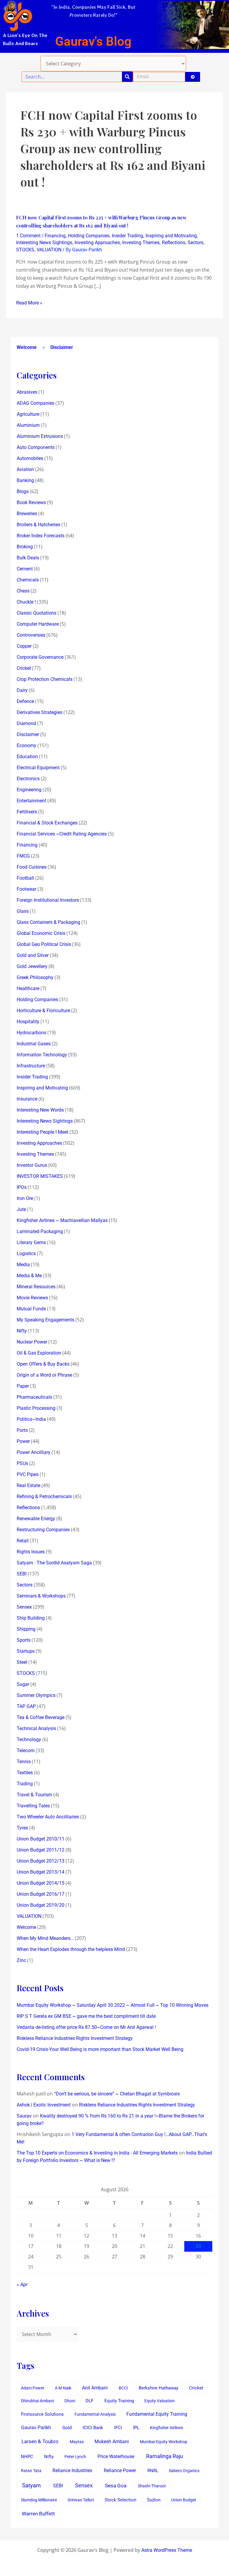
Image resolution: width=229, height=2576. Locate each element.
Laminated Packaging (40, 1231)
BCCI (123, 2388)
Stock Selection (120, 2500)
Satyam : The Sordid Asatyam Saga (54, 1563)
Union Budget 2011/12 (41, 1850)
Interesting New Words (40, 1110)
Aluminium (28, 425)
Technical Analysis (36, 1728)
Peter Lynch (75, 2457)
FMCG (23, 856)
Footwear (27, 889)
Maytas (77, 2442)
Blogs (23, 491)
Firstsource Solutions (42, 2414)
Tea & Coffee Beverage (41, 1717)
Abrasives (27, 392)
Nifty (22, 1331)
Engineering (29, 790)
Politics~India (31, 1419)
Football (25, 878)
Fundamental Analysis (95, 2414)
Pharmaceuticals (34, 1397)
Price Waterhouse (116, 2456)
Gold (67, 2428)
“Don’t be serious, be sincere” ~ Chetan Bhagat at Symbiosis (117, 2094)
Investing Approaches (97, 243)
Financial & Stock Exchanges (47, 823)
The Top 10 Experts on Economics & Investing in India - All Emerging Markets (97, 2153)
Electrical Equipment (38, 768)
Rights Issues (31, 1552)
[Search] (127, 77)
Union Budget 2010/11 (41, 1839)
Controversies (31, 635)
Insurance (27, 1099)
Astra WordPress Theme (167, 2550)
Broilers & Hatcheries (38, 525)
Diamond (26, 723)
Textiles (25, 1773)
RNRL (153, 2471)
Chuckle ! (26, 602)
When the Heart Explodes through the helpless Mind (71, 1949)
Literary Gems (31, 1242)
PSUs (22, 1463)
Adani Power (33, 2388)
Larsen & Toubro (40, 2441)
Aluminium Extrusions (40, 436)
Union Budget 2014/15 (41, 1883)
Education (27, 757)
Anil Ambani (95, 2388)
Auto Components (36, 447)
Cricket (24, 668)
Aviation (25, 469)
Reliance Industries (72, 2470)
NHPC (27, 2457)
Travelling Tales (33, 1806)
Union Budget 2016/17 (41, 1894)
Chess (23, 591)
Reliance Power (120, 2470)
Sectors (195, 243)
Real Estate (28, 1485)
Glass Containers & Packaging (48, 922)
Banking (25, 480)
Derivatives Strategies (40, 712)
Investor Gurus (32, 1165)
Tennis (24, 1762)
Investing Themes (141, 243)
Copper (24, 646)
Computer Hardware (38, 624)
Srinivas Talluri (81, 2500)
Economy (27, 745)
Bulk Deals (28, 558)
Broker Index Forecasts (41, 536)
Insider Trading (127, 236)
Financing (55, 236)
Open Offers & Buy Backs (43, 1364)
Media (23, 1265)
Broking (25, 547)
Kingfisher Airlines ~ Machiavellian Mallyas (62, 1220)
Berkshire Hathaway (158, 2388)
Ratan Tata (31, 2471)
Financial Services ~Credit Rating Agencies (62, 834)
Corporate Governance (40, 657)
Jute (21, 1209)
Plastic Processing (36, 1408)
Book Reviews (31, 503)
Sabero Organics (184, 2471)
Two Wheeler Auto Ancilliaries (48, 1817)
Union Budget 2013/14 (41, 1872)
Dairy (22, 690)
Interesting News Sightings (44, 243)
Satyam (31, 2485)
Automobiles (30, 458)
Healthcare (28, 988)
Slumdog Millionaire (39, 2500)
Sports (24, 1640)
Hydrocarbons (31, 1033)
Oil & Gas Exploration (39, 1353)
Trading (25, 1784)
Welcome (27, 347)
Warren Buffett (38, 2514)
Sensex (24, 1607)
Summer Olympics (36, 1695)
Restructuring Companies (43, 1530)
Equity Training (119, 2401)
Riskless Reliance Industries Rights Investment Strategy (75, 2038)
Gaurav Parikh (36, 2427)
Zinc (21, 1960)
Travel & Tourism (34, 1795)
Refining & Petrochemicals (44, 1496)
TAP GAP (26, 1706)
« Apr (22, 2285)
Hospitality (28, 1022)
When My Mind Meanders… (45, 1938)
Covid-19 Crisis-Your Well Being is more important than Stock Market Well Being (100, 2049)
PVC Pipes (28, 1474)
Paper (23, 1386)
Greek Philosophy (35, 977)
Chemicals (28, 580)
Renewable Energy (36, 1519)
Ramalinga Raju (165, 2456)
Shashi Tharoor (152, 2486)
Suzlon (154, 2500)
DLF (89, 2401)
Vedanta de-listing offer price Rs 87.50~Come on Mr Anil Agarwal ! (86, 2027)
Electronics (28, 779)
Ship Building (31, 1618)
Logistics (26, 1254)
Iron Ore (25, 1198)
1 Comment (28, 236)
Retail (23, 1541)
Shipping (26, 1629)
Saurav (24, 2116)
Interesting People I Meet (42, 1132)
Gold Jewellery (32, 966)
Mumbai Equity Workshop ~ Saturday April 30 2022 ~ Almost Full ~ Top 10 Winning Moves (113, 2005)
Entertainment (31, 801)
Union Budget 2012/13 (41, 1861)
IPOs (22, 1187)
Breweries (27, 514)
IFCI (118, 2428)
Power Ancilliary (34, 1452)
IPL (136, 2428)
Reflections (174, 243)
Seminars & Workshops (41, 1596)
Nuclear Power (32, 1342)
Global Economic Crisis (41, 933)
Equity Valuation (160, 2401)
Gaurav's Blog (93, 41)
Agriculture (28, 414)
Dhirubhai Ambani (37, 2401)
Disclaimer (62, 347)
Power (23, 1441)
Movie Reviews (32, 1298)
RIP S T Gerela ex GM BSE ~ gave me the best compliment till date (86, 2016)
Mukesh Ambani (112, 2442)
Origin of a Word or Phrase (44, 1375)
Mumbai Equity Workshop (164, 2442)
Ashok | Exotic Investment (44, 2105)
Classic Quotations (37, 613)
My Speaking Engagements (45, 1320)
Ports (22, 1430)
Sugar (23, 1684)
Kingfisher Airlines (167, 2428)
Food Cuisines (32, 867)
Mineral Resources (36, 1287)
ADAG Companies (35, 403)
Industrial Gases (34, 1044)
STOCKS (25, 250)
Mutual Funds (31, 1309)
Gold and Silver (33, 955)
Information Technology (42, 1055)
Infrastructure (31, 1066)
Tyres (22, 1828)
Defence (25, 701)
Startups (26, 1651)
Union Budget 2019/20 (41, 1905)
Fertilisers (27, 812)
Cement (25, 569)
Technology (29, 1739)
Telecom (26, 1751)
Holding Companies (89, 236)
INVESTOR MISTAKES (40, 1176)
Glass (23, 911)
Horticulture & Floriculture (43, 1011)
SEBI (22, 1574)
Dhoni (70, 2401)
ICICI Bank (93, 2428)
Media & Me (29, 1276)
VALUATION (49, 250)
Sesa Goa (116, 2486)
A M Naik (63, 2388)
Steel (22, 1662)
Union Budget (184, 2500)
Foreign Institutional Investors (48, 900)
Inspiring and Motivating (171, 236)
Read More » (29, 303)
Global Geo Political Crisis (44, 944)
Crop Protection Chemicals (45, 679)
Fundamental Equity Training (157, 2414)
